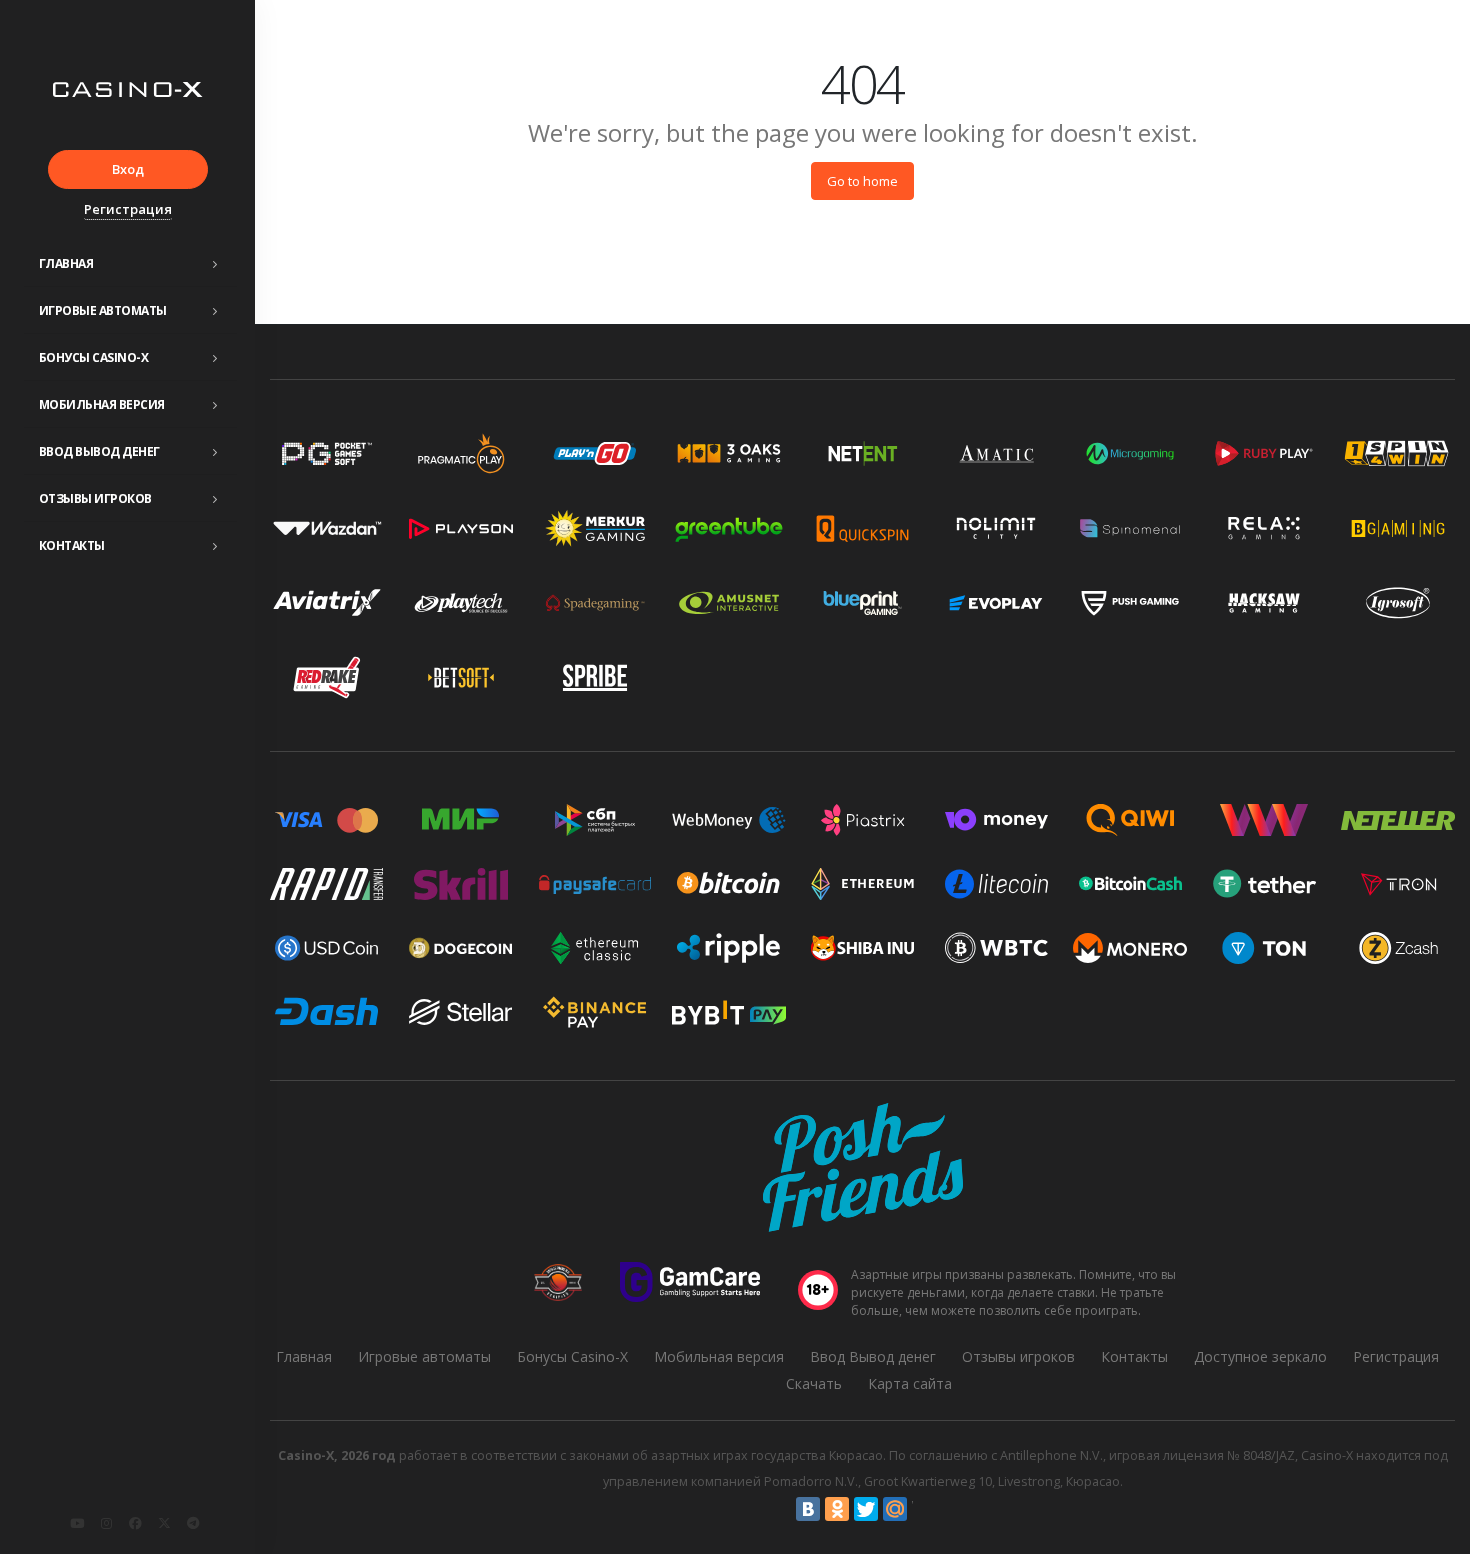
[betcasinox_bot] (193, 1523)
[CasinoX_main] (164, 1523)
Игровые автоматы (103, 310)
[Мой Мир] (895, 1509)
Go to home (862, 181)
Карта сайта (910, 1383)
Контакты (72, 545)
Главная (66, 263)
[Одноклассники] (837, 1509)
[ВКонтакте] (808, 1509)
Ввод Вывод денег (99, 451)
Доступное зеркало (1260, 1356)
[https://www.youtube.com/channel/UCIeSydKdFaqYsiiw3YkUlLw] (77, 1523)
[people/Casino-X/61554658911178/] (135, 1523)
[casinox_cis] (106, 1523)
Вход (128, 169)
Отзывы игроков (95, 498)
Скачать (814, 1383)
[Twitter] (866, 1509)
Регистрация (128, 209)
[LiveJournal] (924, 1509)
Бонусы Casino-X (94, 357)
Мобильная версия (102, 404)
